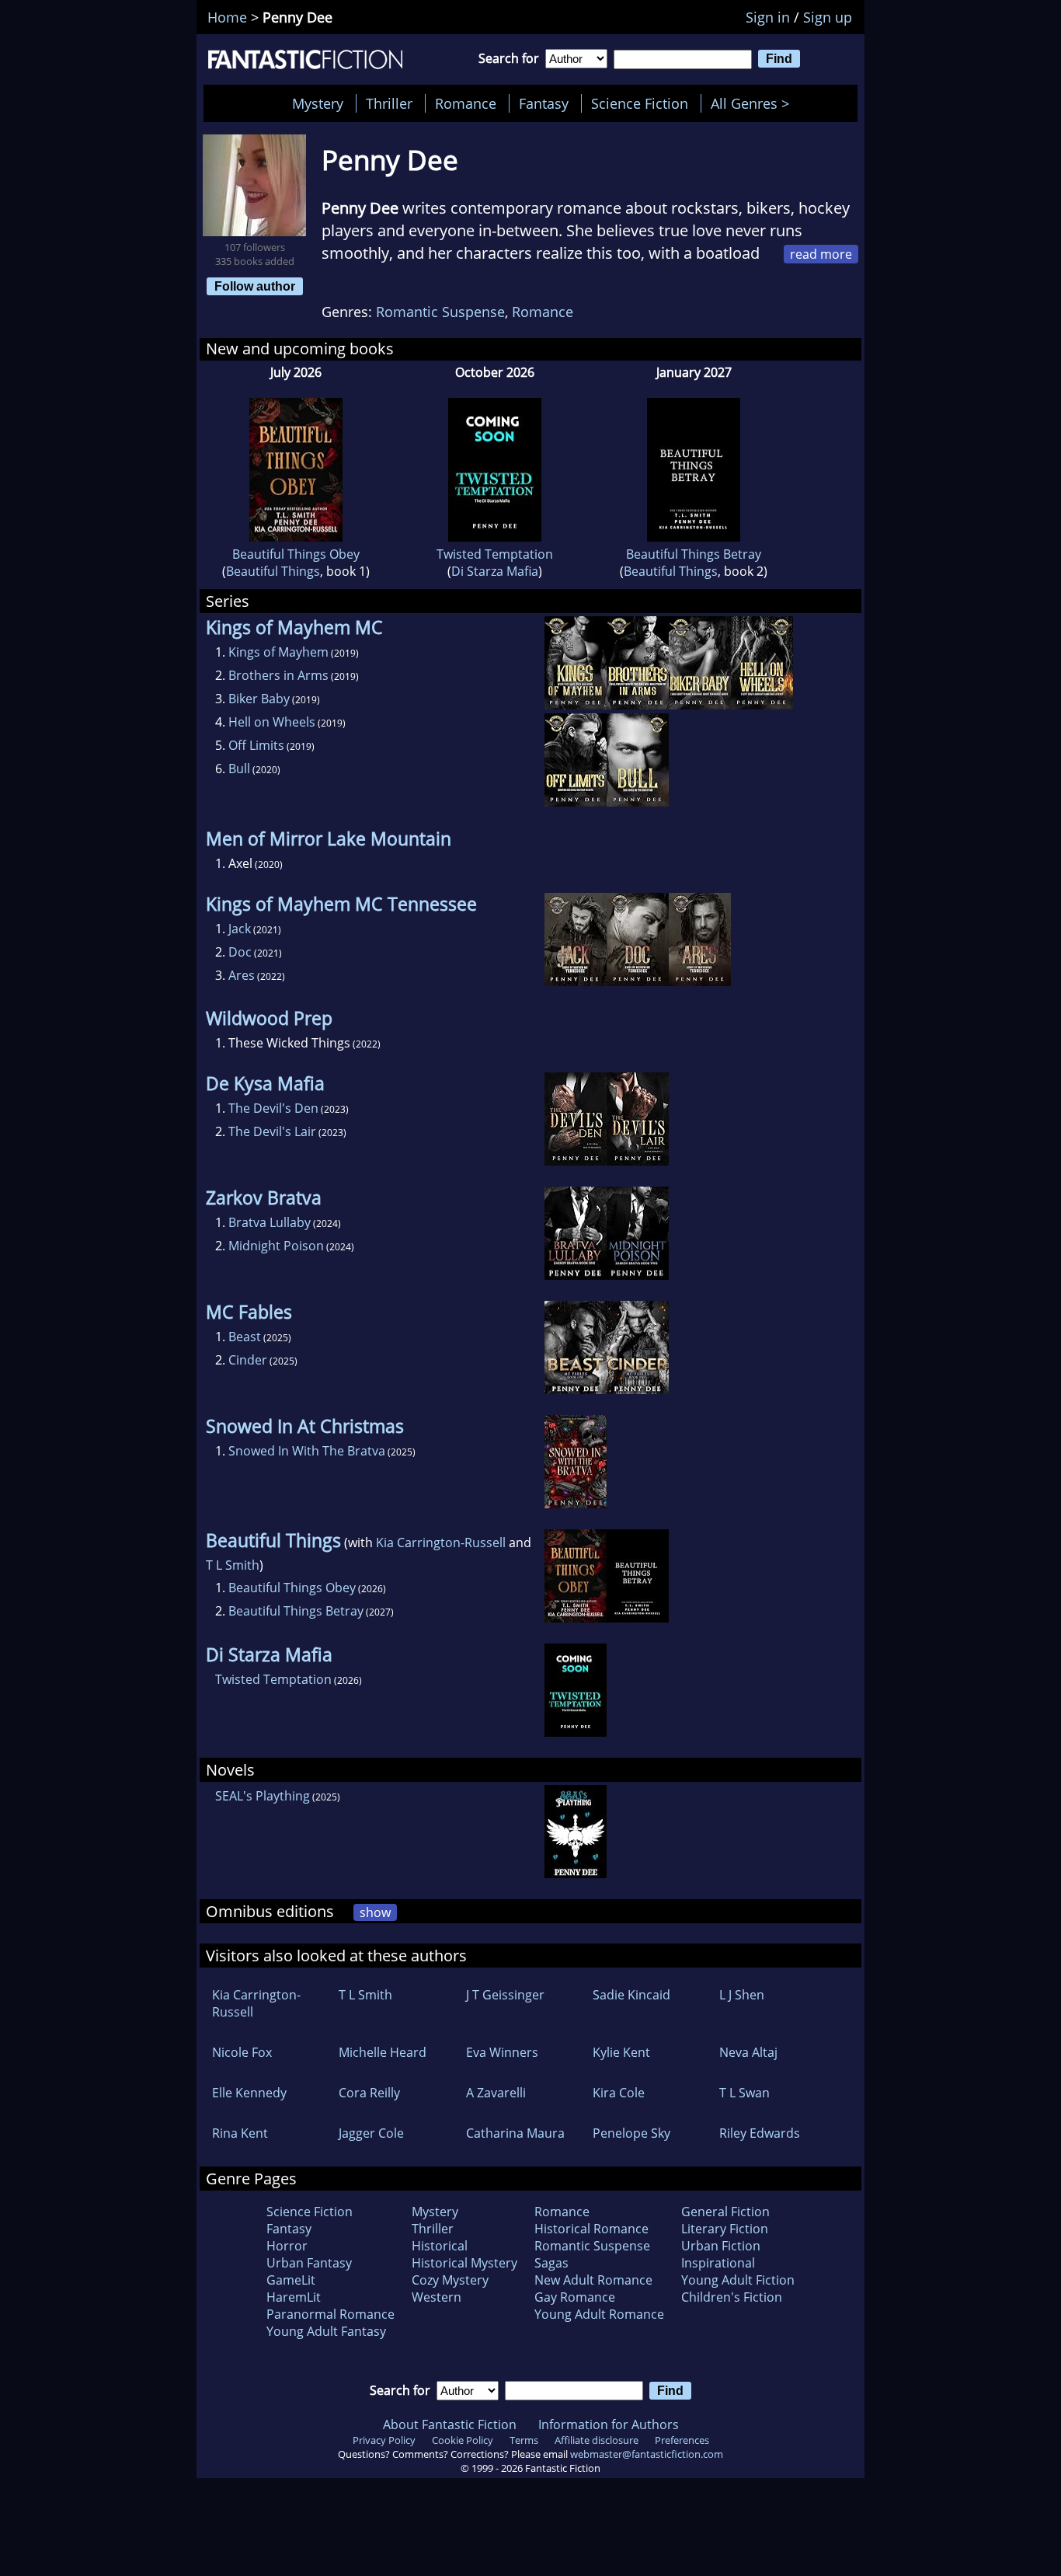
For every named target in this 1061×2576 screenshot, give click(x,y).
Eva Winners (502, 2052)
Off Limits (256, 745)
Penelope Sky (631, 2133)
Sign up (828, 17)
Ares (242, 975)
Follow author (255, 286)
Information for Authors (609, 2424)
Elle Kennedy (249, 2093)
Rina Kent (240, 2133)
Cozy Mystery (450, 2280)
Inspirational (718, 2263)
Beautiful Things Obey (296, 554)
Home (227, 17)
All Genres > (754, 103)
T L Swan (744, 2093)
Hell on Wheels (272, 722)
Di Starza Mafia (495, 571)
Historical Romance (591, 2229)
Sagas (551, 2263)
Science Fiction (640, 103)
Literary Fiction (725, 2229)
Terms (524, 2440)
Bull (239, 769)
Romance (466, 103)
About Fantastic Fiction (450, 2424)
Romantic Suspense (440, 312)
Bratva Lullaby (270, 1222)
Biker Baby (259, 699)
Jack (240, 929)
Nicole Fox (242, 2052)
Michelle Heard (383, 2052)
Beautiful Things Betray (694, 554)
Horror (287, 2246)
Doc (240, 952)
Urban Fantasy (309, 2263)
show (375, 1912)
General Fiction (725, 2212)
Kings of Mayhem (278, 652)
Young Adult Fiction (738, 2280)
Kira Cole (619, 2093)
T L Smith (233, 1565)
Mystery (318, 103)
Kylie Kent (621, 2052)
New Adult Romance (593, 2280)
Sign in (768, 17)
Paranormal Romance (330, 2314)
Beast (245, 1337)
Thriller (389, 103)
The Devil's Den (273, 1108)
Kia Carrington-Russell (441, 1542)
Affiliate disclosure (597, 2440)
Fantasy (544, 103)
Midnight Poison (276, 1246)
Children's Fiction (732, 2297)
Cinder (248, 1360)
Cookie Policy (463, 2440)
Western (437, 2297)
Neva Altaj (748, 2052)
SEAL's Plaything (263, 1796)
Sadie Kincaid (631, 1995)
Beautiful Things (273, 571)
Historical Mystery (464, 2263)
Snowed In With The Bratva (307, 1451)
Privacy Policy (384, 2440)
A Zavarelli (496, 2093)
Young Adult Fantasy (326, 2331)
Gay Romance (575, 2297)
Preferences (682, 2440)
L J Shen (742, 1995)
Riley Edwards (760, 2133)
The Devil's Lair (272, 1131)
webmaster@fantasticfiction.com (647, 2454)
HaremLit (294, 2297)
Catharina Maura (515, 2133)
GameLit (291, 2280)
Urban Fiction (721, 2246)
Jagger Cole (371, 2133)
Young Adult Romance (599, 2314)
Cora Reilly (369, 2093)
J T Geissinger (505, 1995)
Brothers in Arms (278, 675)
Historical (440, 2246)
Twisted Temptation (495, 554)
